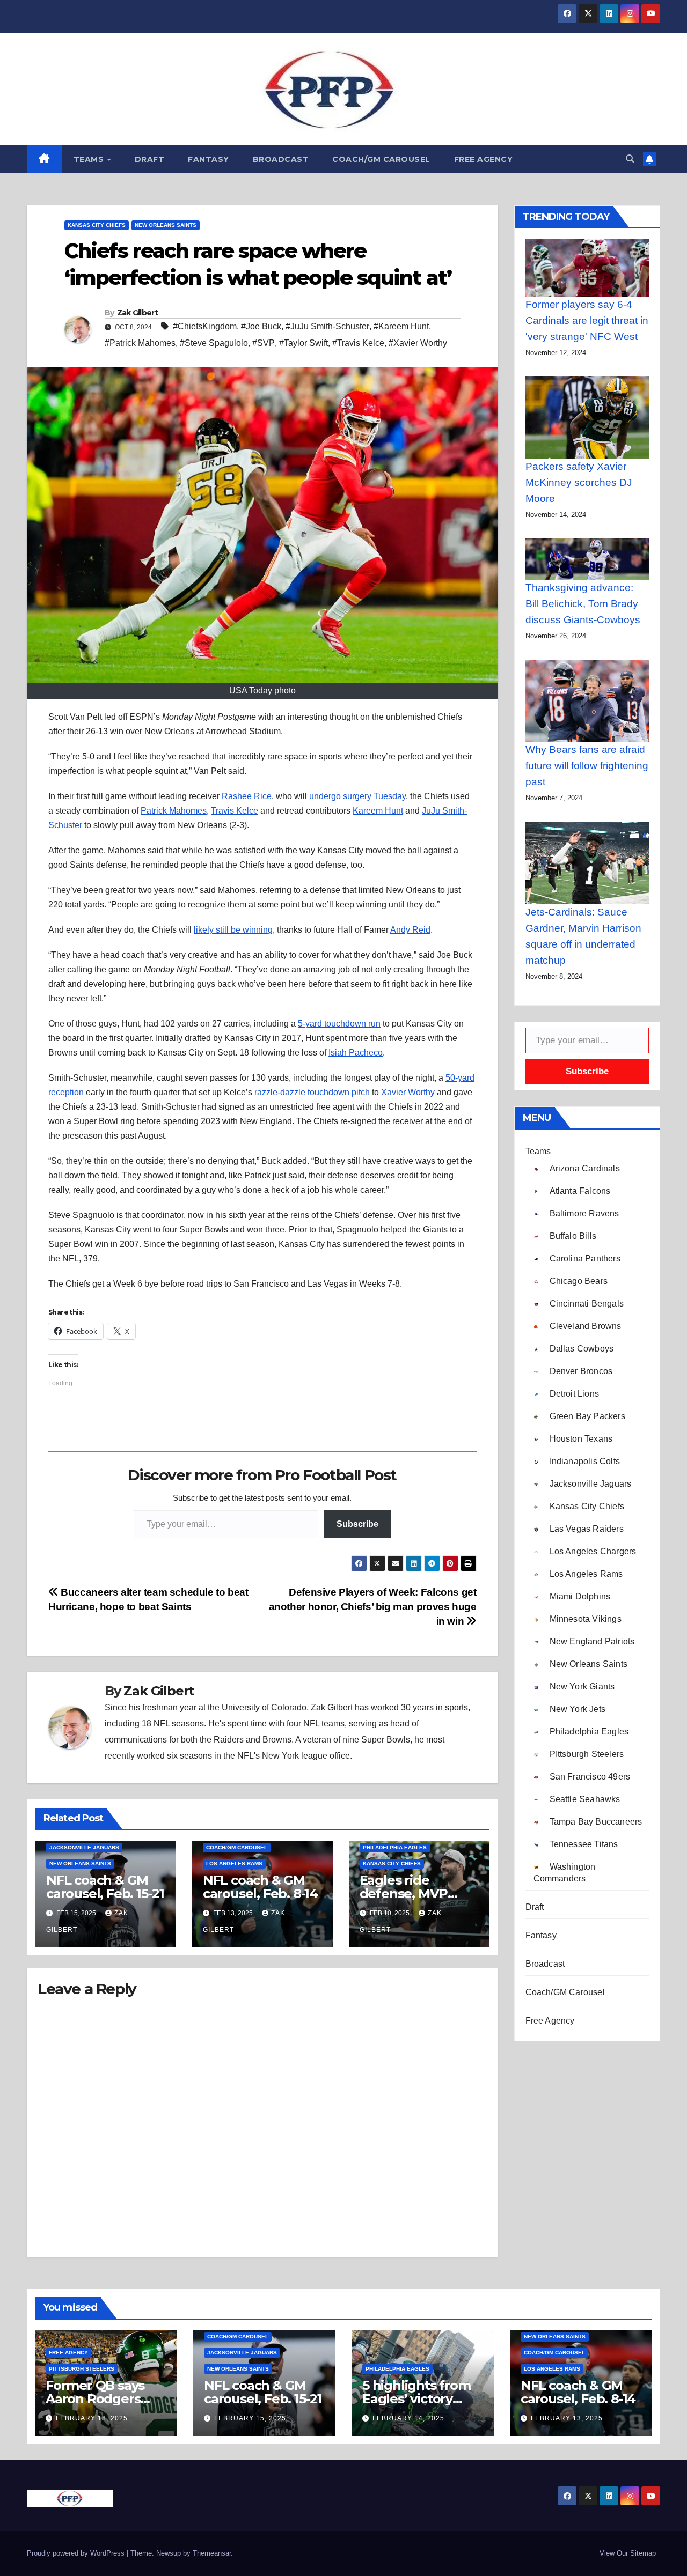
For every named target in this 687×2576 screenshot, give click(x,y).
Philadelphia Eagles (395, 1847)
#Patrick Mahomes (140, 343)
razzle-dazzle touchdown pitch (312, 1092)
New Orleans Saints (166, 225)
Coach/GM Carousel (381, 159)
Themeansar (212, 2553)
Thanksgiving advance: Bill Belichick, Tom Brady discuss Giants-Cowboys (583, 604)
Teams (90, 159)
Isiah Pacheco (356, 1053)
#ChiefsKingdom (205, 326)
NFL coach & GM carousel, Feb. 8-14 (260, 1887)
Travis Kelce (235, 811)
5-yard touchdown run (339, 1024)
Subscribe (357, 1524)
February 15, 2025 (250, 2418)
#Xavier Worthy (418, 343)
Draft (150, 159)
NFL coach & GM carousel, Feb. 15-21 (105, 1887)
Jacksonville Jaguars (84, 1847)
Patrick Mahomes (174, 811)
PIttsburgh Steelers (82, 2369)
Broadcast (281, 159)
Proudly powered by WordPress (77, 2553)
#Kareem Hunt (401, 326)
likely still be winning (233, 930)
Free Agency (484, 159)
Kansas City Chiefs (97, 225)
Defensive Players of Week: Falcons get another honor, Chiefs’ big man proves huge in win (373, 1607)
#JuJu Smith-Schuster (327, 326)
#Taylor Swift (304, 343)
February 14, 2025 (408, 2418)
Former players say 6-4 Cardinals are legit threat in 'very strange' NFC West (587, 320)
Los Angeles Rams (234, 1863)
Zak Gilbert (137, 313)
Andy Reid (410, 930)
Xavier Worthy (408, 1092)
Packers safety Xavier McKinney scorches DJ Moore (579, 482)
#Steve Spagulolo (214, 343)
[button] (630, 159)
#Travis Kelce (358, 343)
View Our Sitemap (628, 2553)
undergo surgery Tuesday (357, 796)
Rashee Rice (247, 796)
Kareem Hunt (378, 811)
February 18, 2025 (92, 2418)
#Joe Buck (261, 326)
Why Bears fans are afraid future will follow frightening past (587, 766)
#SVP (264, 343)
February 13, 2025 (567, 2418)
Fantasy (209, 159)
